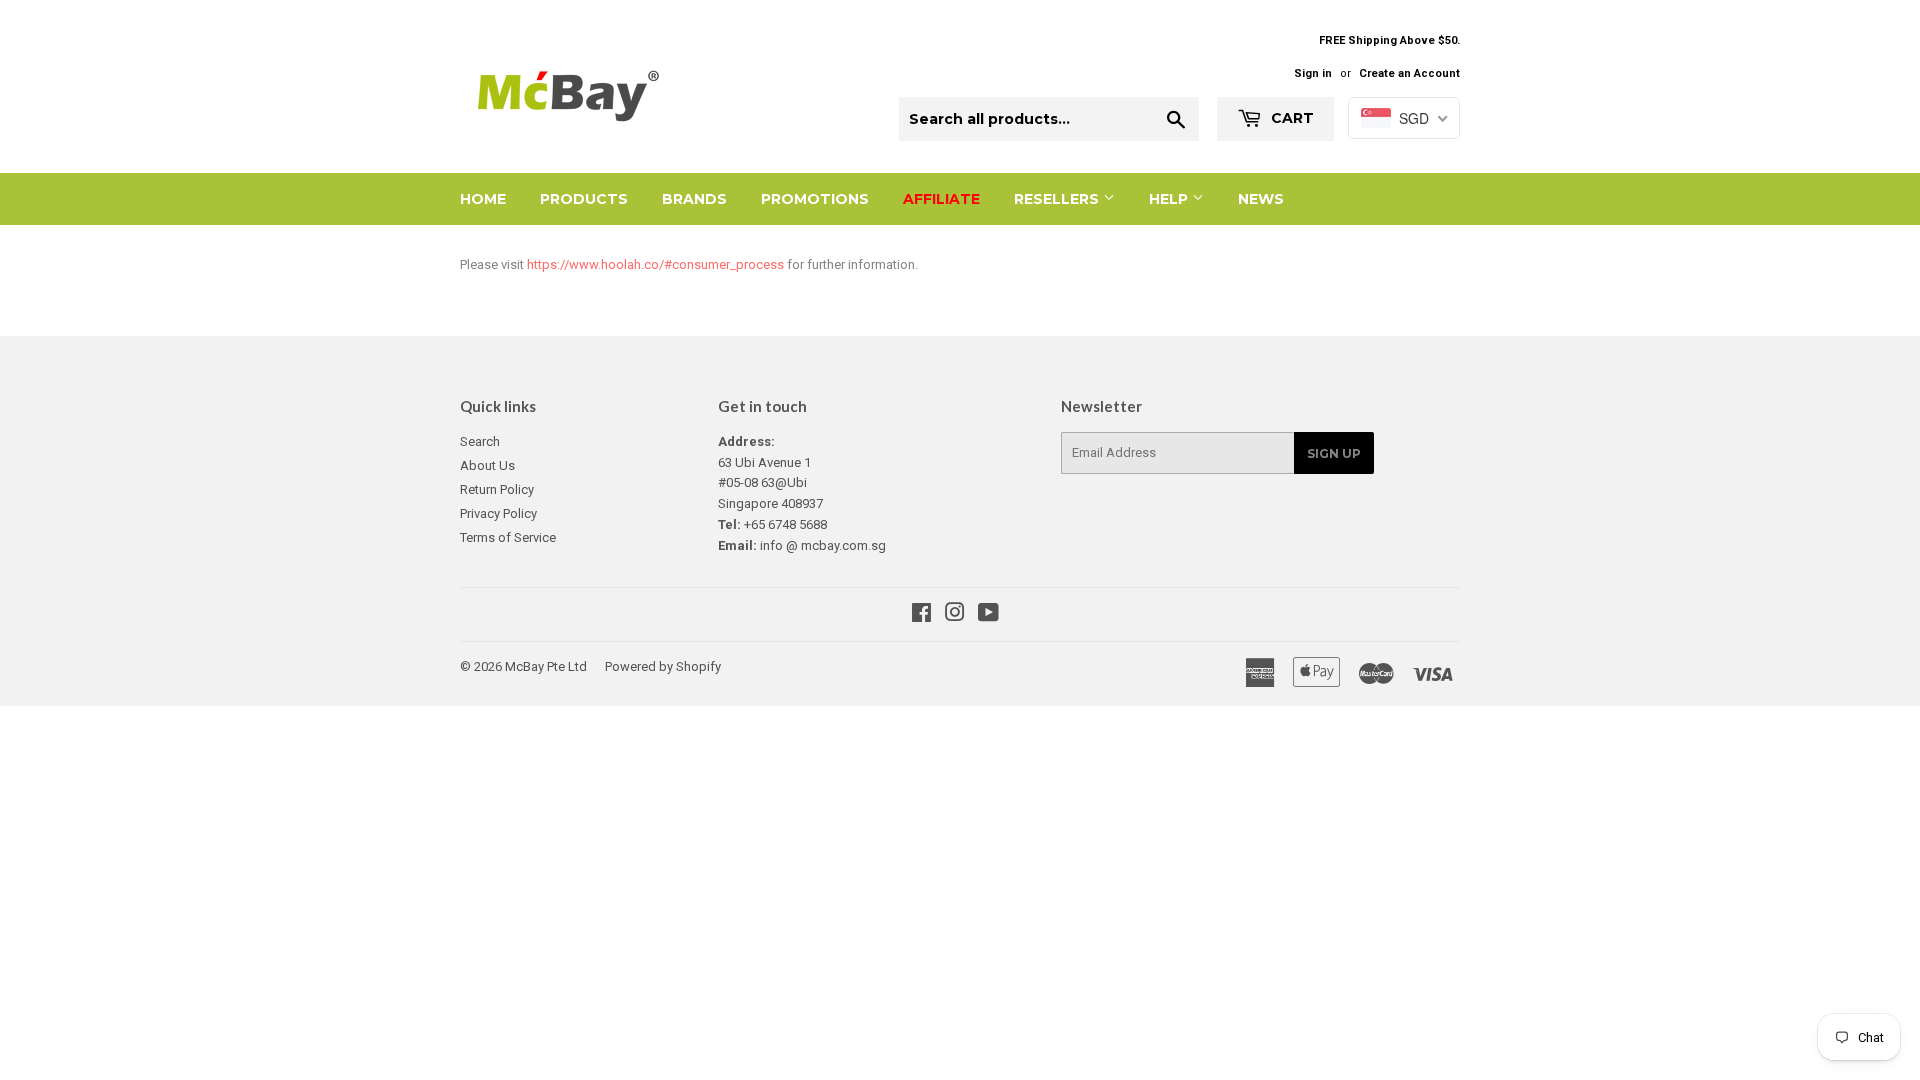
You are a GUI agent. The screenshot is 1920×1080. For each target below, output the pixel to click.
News (1261, 199)
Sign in (1313, 73)
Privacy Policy (498, 513)
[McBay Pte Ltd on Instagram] (955, 615)
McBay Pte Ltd (546, 666)
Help (1170, 199)
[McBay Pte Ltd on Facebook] (921, 615)
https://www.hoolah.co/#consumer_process (655, 264)
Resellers (1058, 199)
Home (483, 199)
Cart (1290, 118)
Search (480, 441)
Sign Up (1334, 453)
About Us (487, 465)
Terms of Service (508, 537)
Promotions (815, 199)
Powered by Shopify (663, 666)
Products (584, 199)
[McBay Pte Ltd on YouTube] (988, 615)
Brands (694, 199)
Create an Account (1409, 73)
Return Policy (497, 489)
